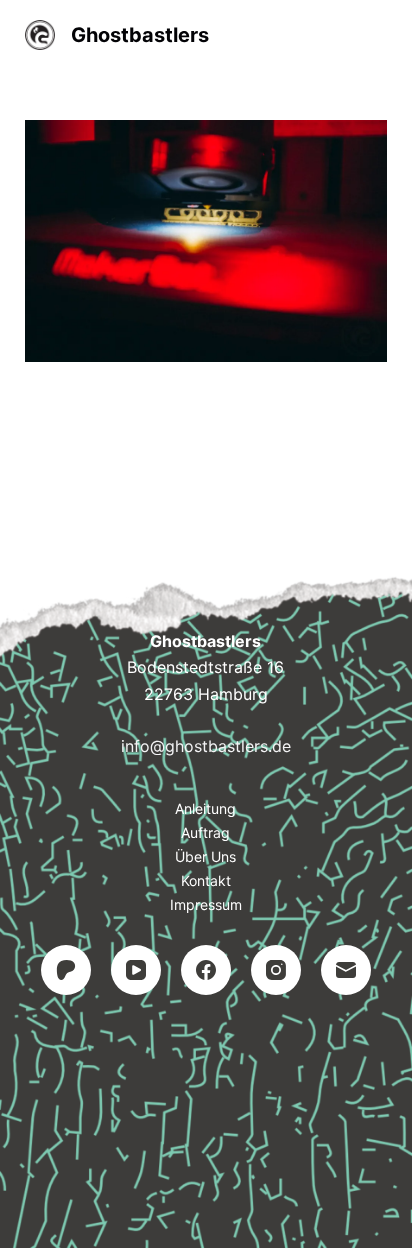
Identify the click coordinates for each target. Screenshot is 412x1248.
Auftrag (205, 832)
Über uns (205, 856)
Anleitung (205, 808)
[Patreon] (66, 970)
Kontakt (206, 880)
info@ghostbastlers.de (206, 746)
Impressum (206, 904)
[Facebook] (206, 970)
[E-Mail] (346, 970)
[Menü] (378, 35)
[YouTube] (136, 970)
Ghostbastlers (140, 35)
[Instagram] (276, 970)
